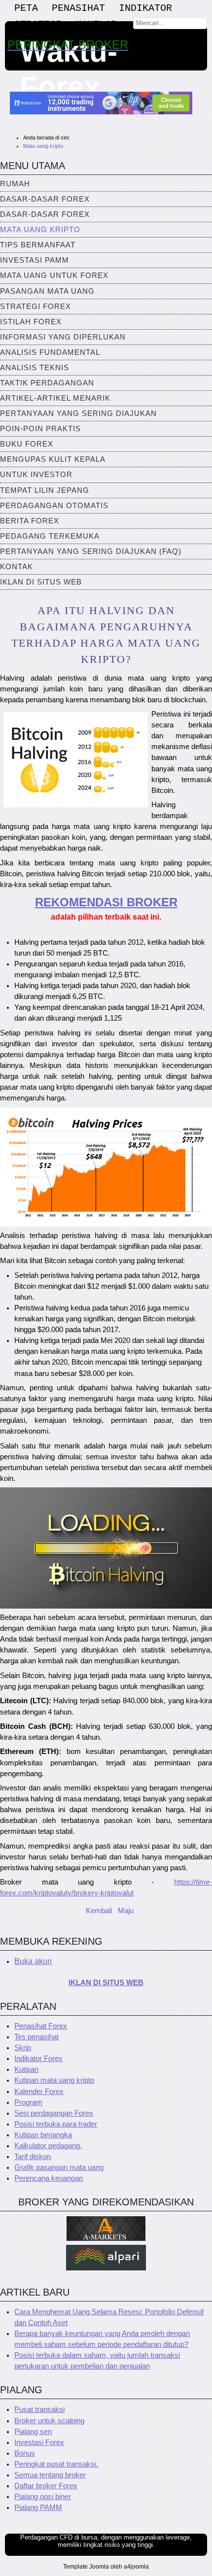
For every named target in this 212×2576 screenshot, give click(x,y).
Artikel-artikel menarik (55, 398)
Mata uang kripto (40, 230)
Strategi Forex (35, 307)
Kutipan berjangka (43, 2135)
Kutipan (26, 2069)
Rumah (15, 184)
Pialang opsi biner (43, 2497)
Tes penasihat (36, 2037)
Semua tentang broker (50, 2475)
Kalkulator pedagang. (48, 2146)
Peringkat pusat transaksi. (56, 2464)
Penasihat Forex (41, 2026)
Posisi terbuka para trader (56, 2124)
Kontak (17, 567)
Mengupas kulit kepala (53, 459)
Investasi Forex (39, 2442)
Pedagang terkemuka (50, 536)
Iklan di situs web (41, 582)
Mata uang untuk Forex (54, 275)
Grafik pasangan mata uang (59, 2167)
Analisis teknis (35, 368)
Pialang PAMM (38, 2507)
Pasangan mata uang (47, 291)
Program (28, 2102)
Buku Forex (27, 444)
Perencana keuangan (49, 2178)
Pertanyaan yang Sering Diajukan (78, 413)
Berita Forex (30, 521)
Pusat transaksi (39, 2409)
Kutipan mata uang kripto (54, 2080)
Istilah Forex (31, 322)
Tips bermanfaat (38, 245)
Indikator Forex (38, 2059)
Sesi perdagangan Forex (54, 2113)
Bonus (25, 2453)
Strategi (38, 24)
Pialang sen (33, 2432)
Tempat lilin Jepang (45, 490)
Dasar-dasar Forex (45, 199)
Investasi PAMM (35, 260)
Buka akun (33, 1961)
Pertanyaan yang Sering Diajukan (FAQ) (91, 551)
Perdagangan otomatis (54, 506)
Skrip (23, 2048)
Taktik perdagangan (47, 383)
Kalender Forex (39, 2092)
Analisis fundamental (50, 352)
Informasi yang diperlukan (63, 337)
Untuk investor (36, 475)
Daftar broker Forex (46, 2486)
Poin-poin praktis (40, 429)
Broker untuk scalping (49, 2421)
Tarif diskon (33, 2157)
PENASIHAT (78, 8)
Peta (26, 8)
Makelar (96, 24)
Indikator (145, 8)
